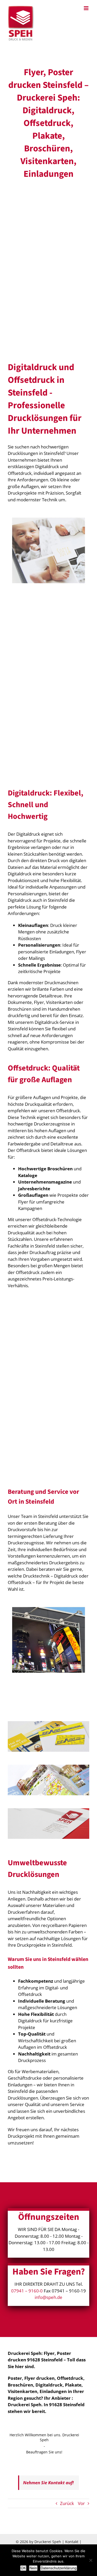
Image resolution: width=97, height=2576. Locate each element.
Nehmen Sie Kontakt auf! (48, 2483)
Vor (81, 2503)
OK (23, 2568)
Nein (33, 2568)
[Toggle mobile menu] (87, 8)
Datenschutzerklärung (59, 2568)
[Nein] (91, 2560)
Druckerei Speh (48, 2542)
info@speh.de (48, 2297)
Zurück (67, 2503)
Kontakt (72, 2542)
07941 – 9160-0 (27, 2291)
